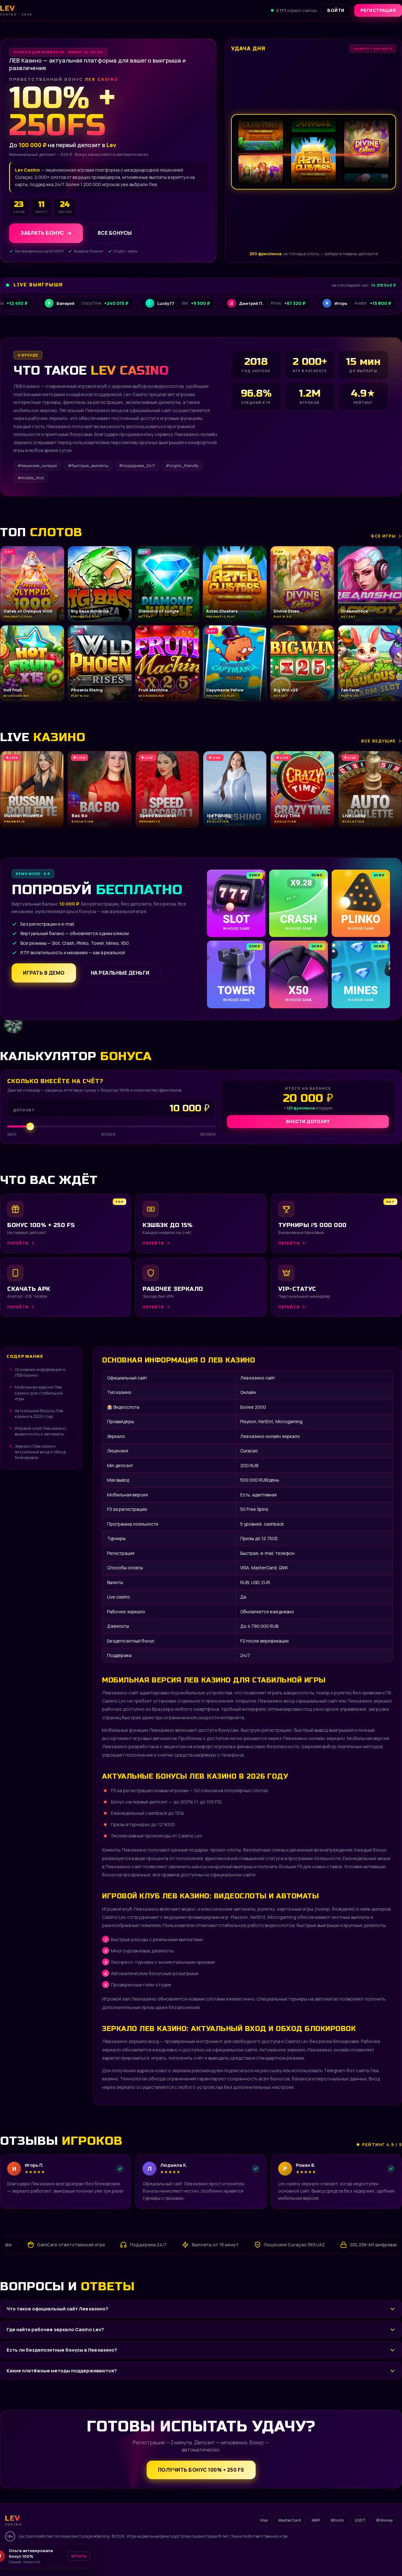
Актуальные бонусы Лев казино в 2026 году (39, 1413)
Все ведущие (378, 741)
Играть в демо (44, 973)
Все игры (383, 536)
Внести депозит (308, 1121)
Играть (97, 2556)
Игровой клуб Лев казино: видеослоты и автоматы (41, 1431)
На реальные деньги (120, 973)
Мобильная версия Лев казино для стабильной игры (39, 1393)
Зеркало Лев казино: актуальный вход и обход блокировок (40, 1452)
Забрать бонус (42, 233)
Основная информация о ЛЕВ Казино (40, 1372)
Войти (336, 10)
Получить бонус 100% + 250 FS (201, 2470)
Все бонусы (115, 233)
